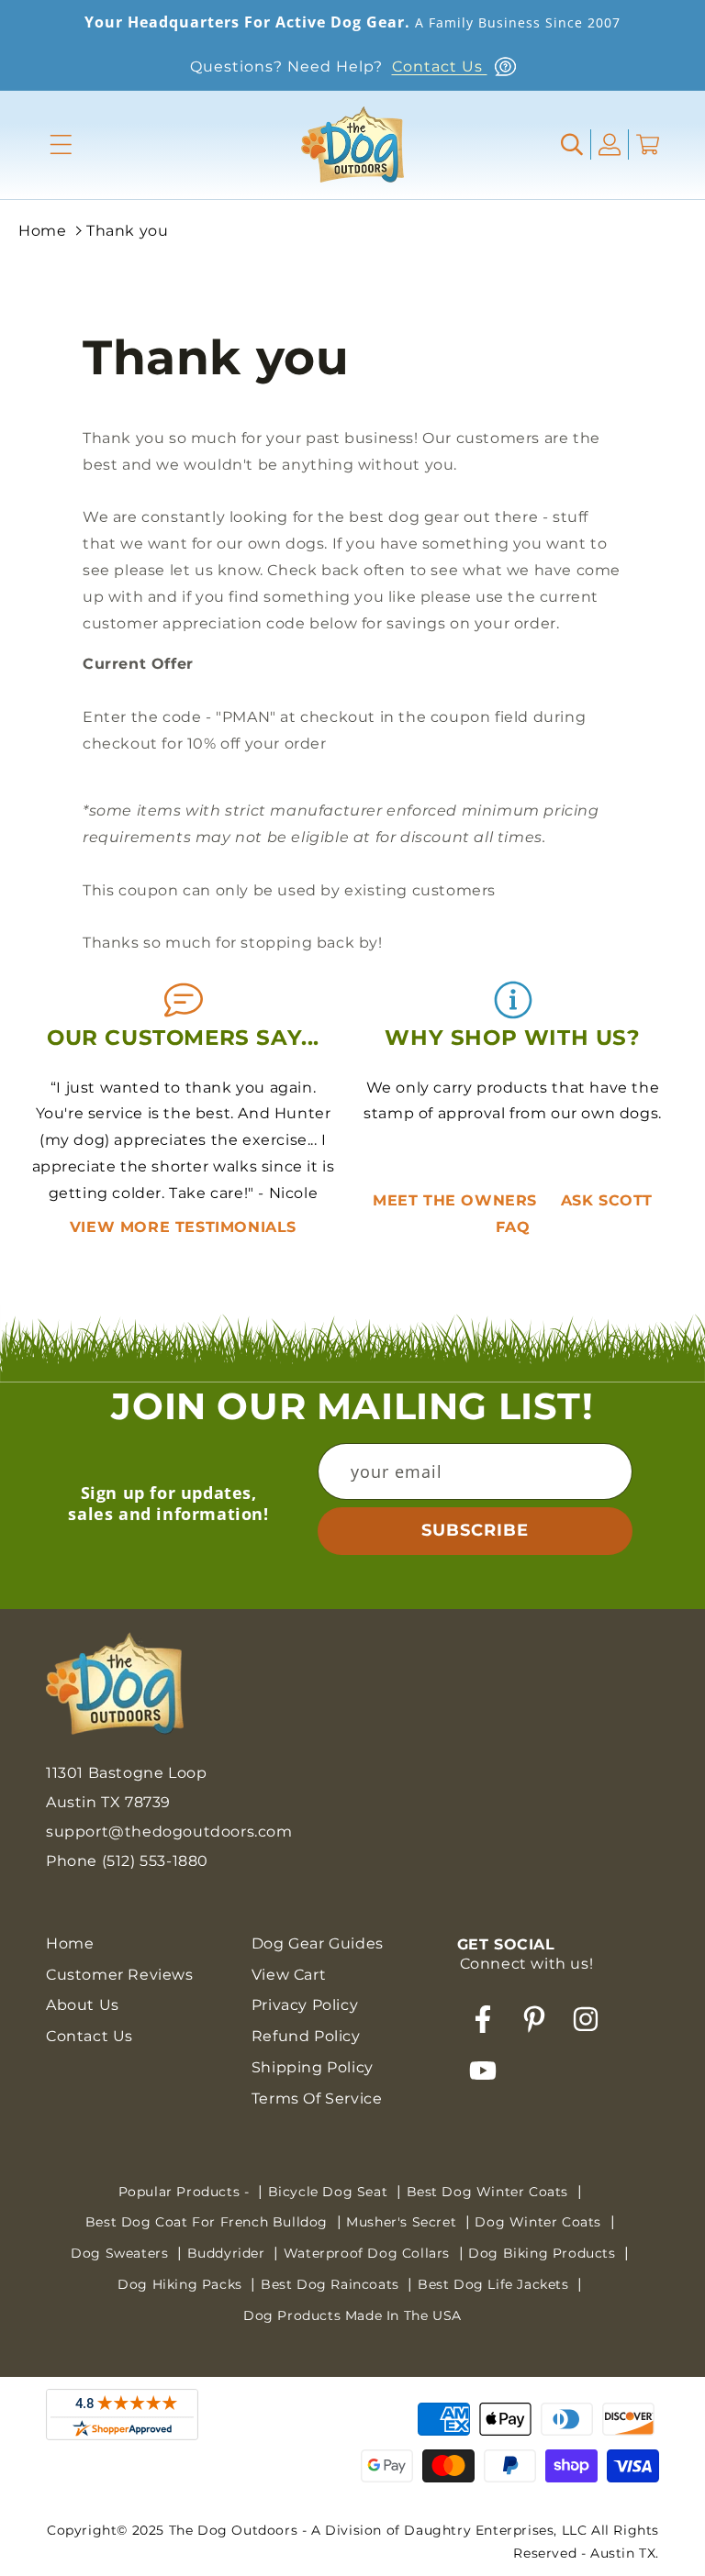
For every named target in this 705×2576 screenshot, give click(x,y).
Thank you (127, 231)
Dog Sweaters (122, 2253)
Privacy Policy (305, 2005)
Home (42, 231)
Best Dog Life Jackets (495, 2284)
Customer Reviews (120, 1975)
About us (83, 2005)
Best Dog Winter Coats (490, 2192)
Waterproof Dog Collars (369, 2253)
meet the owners (458, 1200)
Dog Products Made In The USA (352, 2315)
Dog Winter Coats (540, 2222)
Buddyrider (229, 2253)
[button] (61, 144)
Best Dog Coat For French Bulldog (209, 2222)
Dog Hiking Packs (182, 2284)
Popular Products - (186, 2192)
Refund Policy (306, 2036)
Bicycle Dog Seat (330, 2192)
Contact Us (440, 67)
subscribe (475, 1530)
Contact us (90, 2036)
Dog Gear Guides (318, 1943)
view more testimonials (183, 1227)
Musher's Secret (403, 2222)
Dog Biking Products (544, 2253)
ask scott (607, 1200)
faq (513, 1227)
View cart (289, 1975)
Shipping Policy (313, 2067)
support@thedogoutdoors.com (169, 1832)
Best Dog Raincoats (332, 2284)
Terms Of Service (317, 2099)
